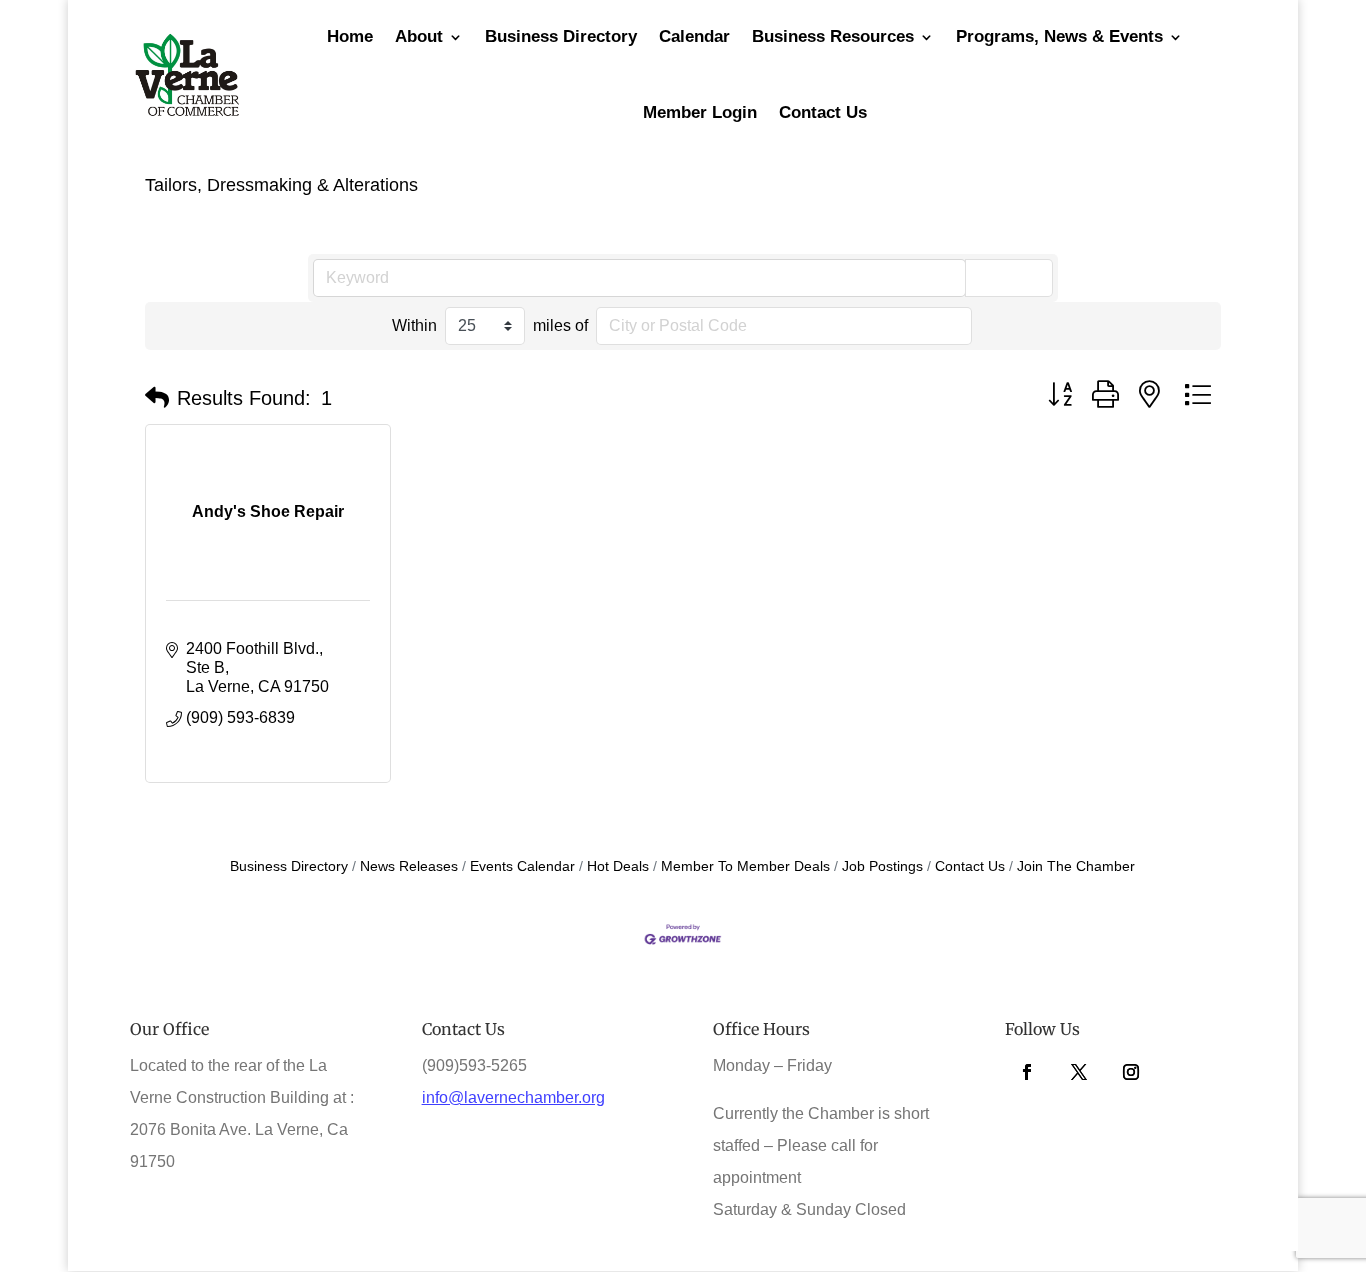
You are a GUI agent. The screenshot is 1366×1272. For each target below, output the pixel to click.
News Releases (409, 866)
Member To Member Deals (745, 866)
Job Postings (882, 866)
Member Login (700, 112)
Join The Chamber (1076, 866)
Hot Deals (618, 866)
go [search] (1018, 276)
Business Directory (289, 866)
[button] (157, 398)
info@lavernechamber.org (513, 1097)
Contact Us (823, 112)
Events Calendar (522, 866)
